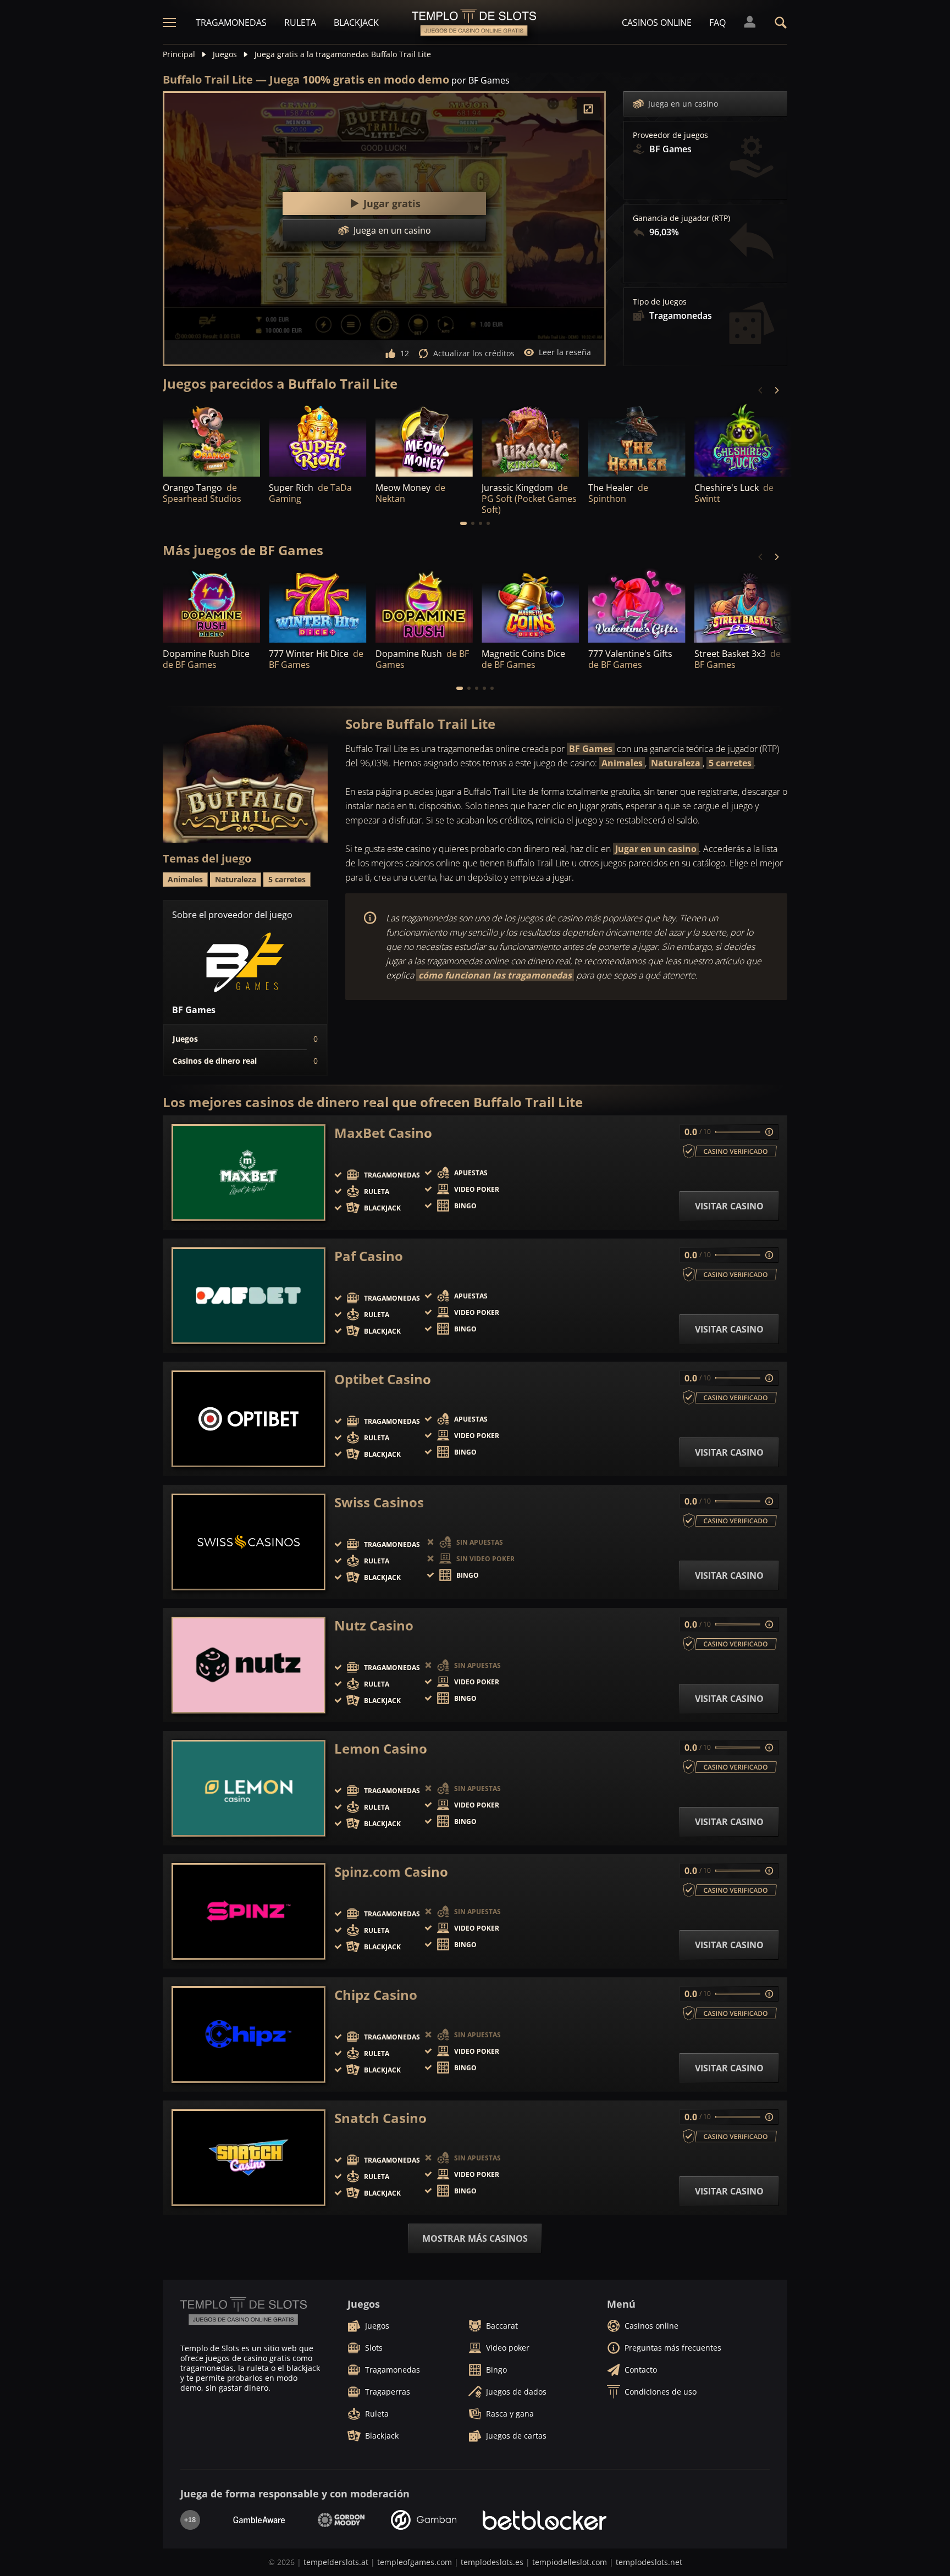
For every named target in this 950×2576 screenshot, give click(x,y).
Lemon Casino (381, 1749)
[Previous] (761, 390)
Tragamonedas (231, 23)
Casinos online (657, 23)
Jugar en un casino (656, 849)
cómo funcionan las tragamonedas (495, 975)
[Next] (776, 390)
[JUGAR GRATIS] (211, 440)
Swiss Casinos (379, 1502)
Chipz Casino (376, 1995)
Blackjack (356, 23)
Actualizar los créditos (474, 353)
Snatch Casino (380, 2118)
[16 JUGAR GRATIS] (530, 440)
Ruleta (300, 23)
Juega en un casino (683, 104)
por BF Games (480, 80)
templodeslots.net (649, 2562)
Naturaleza (676, 763)
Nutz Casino (374, 1626)
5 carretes (730, 763)
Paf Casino (369, 1256)
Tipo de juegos (660, 302)
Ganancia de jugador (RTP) (681, 218)
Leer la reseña (565, 352)
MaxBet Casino (383, 1133)
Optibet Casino (383, 1379)
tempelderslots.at (336, 2562)
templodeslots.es (492, 2562)
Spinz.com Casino (391, 1872)
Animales (622, 763)
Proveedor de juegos (670, 135)
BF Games (591, 749)
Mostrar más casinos (475, 2238)
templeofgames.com (415, 2562)
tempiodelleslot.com (570, 2562)
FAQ (717, 23)
